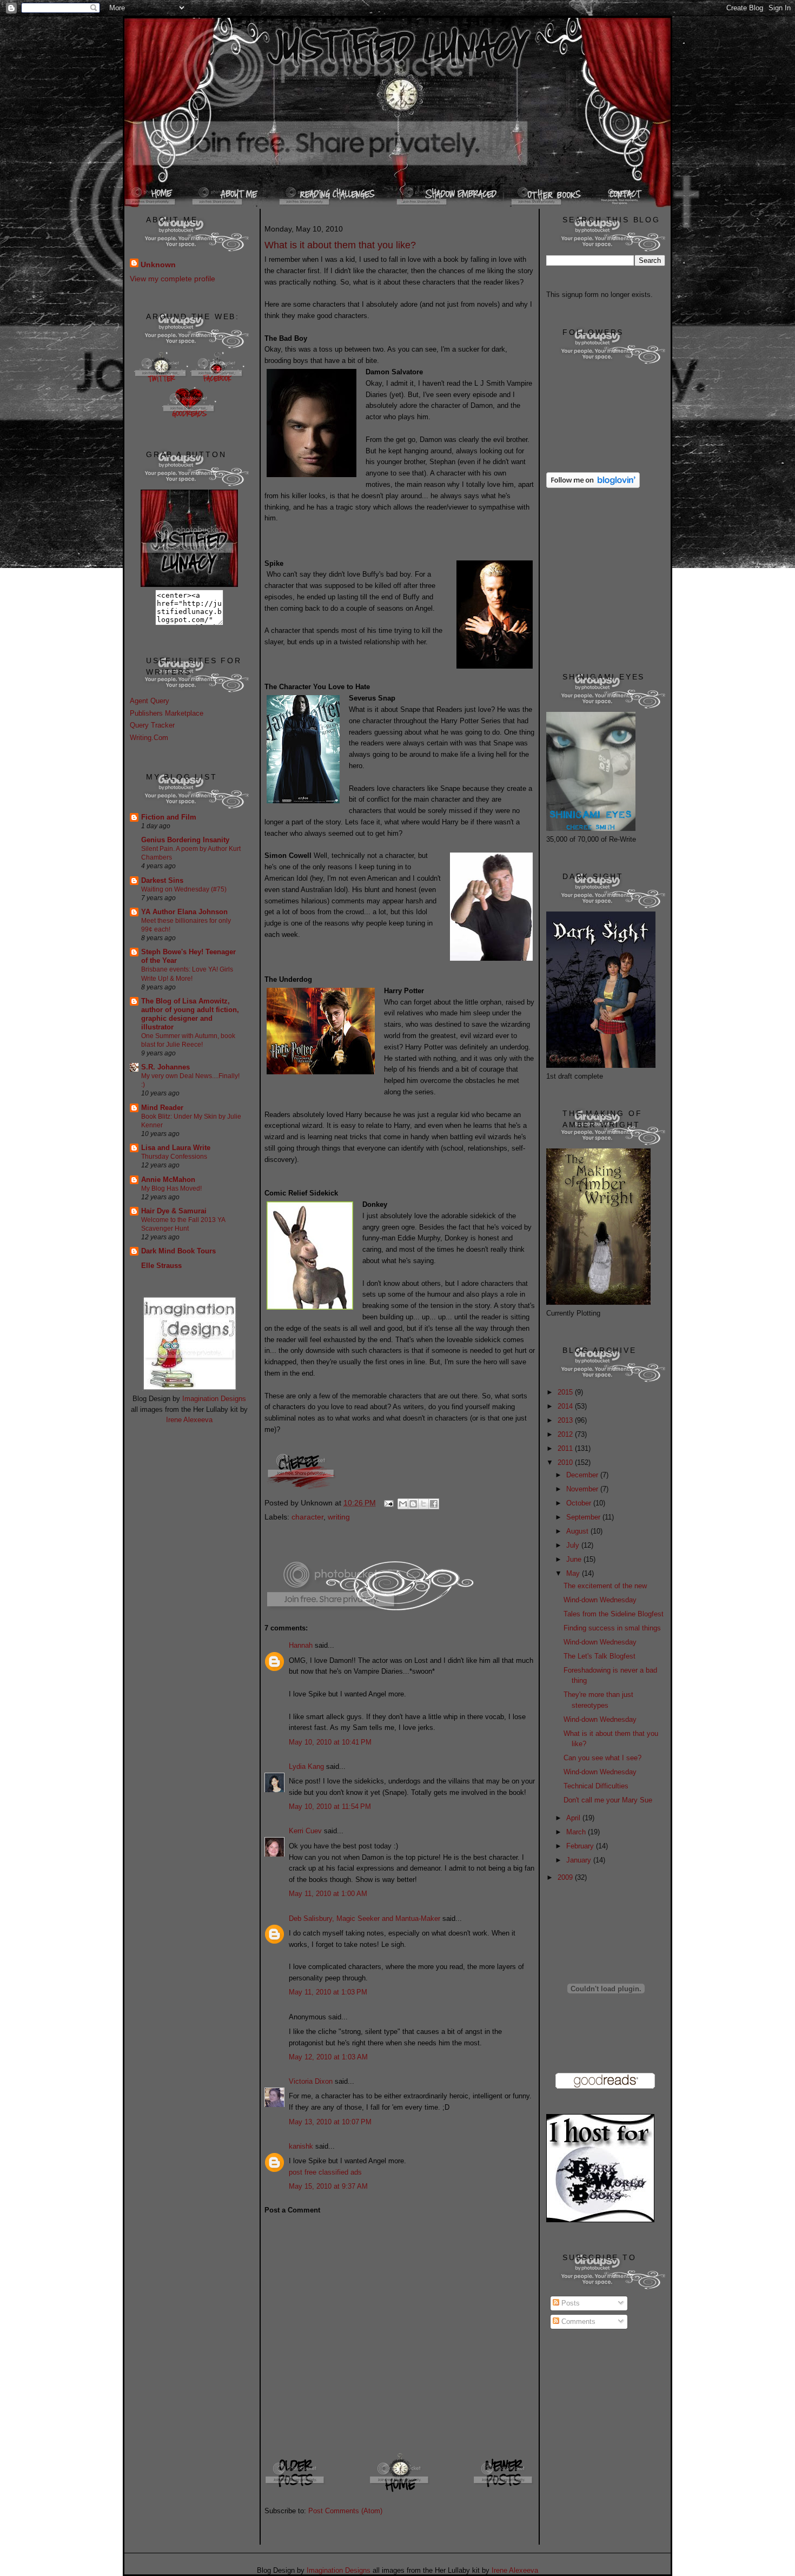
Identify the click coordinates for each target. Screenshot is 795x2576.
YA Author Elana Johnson (184, 912)
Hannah (301, 1645)
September (584, 1517)
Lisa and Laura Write (176, 1148)
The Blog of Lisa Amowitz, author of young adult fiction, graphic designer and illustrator (190, 1014)
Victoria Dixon (311, 2081)
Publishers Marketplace (167, 713)
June (575, 1559)
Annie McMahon (168, 1180)
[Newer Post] (504, 2491)
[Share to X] (423, 1504)
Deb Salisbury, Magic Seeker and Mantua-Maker (365, 1918)
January (580, 1860)
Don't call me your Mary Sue (608, 1800)
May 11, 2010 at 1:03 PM (328, 1992)
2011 (566, 1448)
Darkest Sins (162, 880)
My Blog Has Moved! (171, 1188)
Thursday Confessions (174, 1157)
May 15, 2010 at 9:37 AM (328, 2186)
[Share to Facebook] (434, 1504)
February (581, 1846)
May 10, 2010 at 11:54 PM (330, 1806)
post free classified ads (325, 2172)
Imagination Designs (214, 1399)
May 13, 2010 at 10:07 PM (330, 2122)
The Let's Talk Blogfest (599, 1656)
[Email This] (403, 1504)
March (577, 1832)
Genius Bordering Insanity (185, 840)
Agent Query (150, 701)
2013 (566, 1420)
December (583, 1475)
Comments (577, 2321)
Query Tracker (152, 725)
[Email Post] (388, 1503)
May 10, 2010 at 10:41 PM (330, 1742)
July (574, 1545)
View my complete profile (173, 279)
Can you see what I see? (602, 1758)
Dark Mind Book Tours (178, 1251)
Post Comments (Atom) (345, 2511)
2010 (566, 1462)
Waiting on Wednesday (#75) (184, 889)
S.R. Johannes (165, 1067)
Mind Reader (162, 1108)
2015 (566, 1392)
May (574, 1573)
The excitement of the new (605, 1586)
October (580, 1503)
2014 (566, 1406)
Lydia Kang (306, 1766)
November (583, 1489)
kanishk (301, 2146)
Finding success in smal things (612, 1628)
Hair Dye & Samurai (174, 1211)
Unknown (158, 265)
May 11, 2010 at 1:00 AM (328, 1894)
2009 (566, 1877)
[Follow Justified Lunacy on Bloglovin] (593, 486)
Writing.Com (149, 738)
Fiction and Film (169, 817)
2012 (566, 1434)
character (307, 1517)
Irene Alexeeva (189, 1420)
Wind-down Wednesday (600, 1600)
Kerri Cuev (305, 1831)
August (578, 1531)
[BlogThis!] (413, 1504)
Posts (569, 2303)
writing (339, 1517)
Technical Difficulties (596, 1786)
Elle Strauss (161, 1266)
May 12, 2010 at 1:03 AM (328, 2057)
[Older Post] (296, 2491)
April (574, 1818)
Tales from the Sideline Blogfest (614, 1614)
